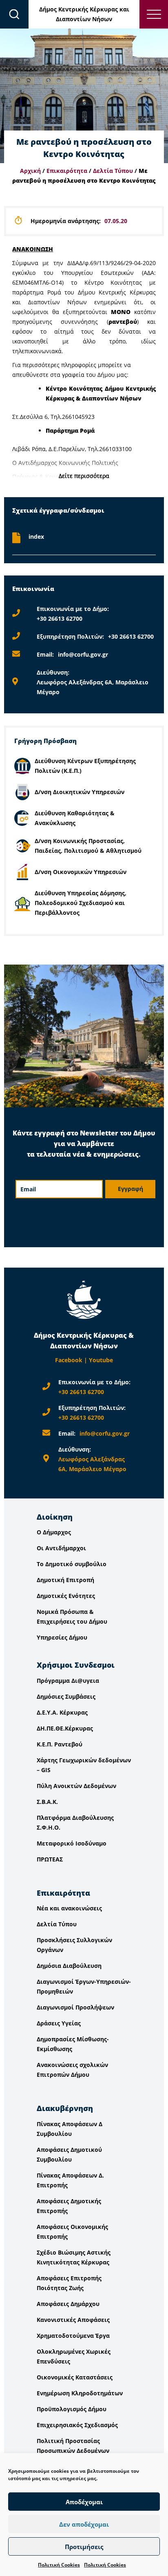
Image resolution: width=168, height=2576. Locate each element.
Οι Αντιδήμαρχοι (61, 1548)
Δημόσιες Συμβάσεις (66, 1696)
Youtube (101, 1360)
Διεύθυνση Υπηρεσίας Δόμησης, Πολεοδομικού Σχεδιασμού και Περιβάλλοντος (81, 903)
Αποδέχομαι (84, 2502)
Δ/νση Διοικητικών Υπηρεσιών (80, 792)
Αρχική (30, 171)
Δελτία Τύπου (113, 171)
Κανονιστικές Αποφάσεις (73, 2320)
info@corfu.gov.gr (83, 654)
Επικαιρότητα (67, 171)
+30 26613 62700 (60, 619)
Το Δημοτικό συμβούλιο (72, 1564)
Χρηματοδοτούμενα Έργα (73, 2336)
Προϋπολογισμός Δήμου (72, 2409)
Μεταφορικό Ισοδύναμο (72, 1843)
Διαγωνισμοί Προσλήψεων (75, 2007)
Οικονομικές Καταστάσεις (75, 2377)
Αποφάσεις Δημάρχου (68, 2304)
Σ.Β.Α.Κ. (47, 1802)
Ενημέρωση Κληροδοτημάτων (80, 2393)
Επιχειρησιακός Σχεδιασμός (77, 2425)
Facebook (69, 1360)
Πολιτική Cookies (59, 2565)
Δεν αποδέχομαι (84, 2524)
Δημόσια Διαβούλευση (69, 1966)
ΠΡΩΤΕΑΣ (50, 1859)
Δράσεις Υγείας (59, 2023)
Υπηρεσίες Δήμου (62, 1637)
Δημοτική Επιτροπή (65, 1580)
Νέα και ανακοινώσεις (69, 1908)
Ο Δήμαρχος (54, 1532)
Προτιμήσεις (84, 2547)
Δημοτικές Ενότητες (66, 1596)
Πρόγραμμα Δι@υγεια (68, 1681)
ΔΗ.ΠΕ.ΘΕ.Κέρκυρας (65, 1728)
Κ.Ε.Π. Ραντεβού (60, 1744)
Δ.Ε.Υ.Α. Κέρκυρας (62, 1712)
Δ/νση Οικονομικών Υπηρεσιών (81, 872)
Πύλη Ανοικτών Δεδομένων (76, 1786)
